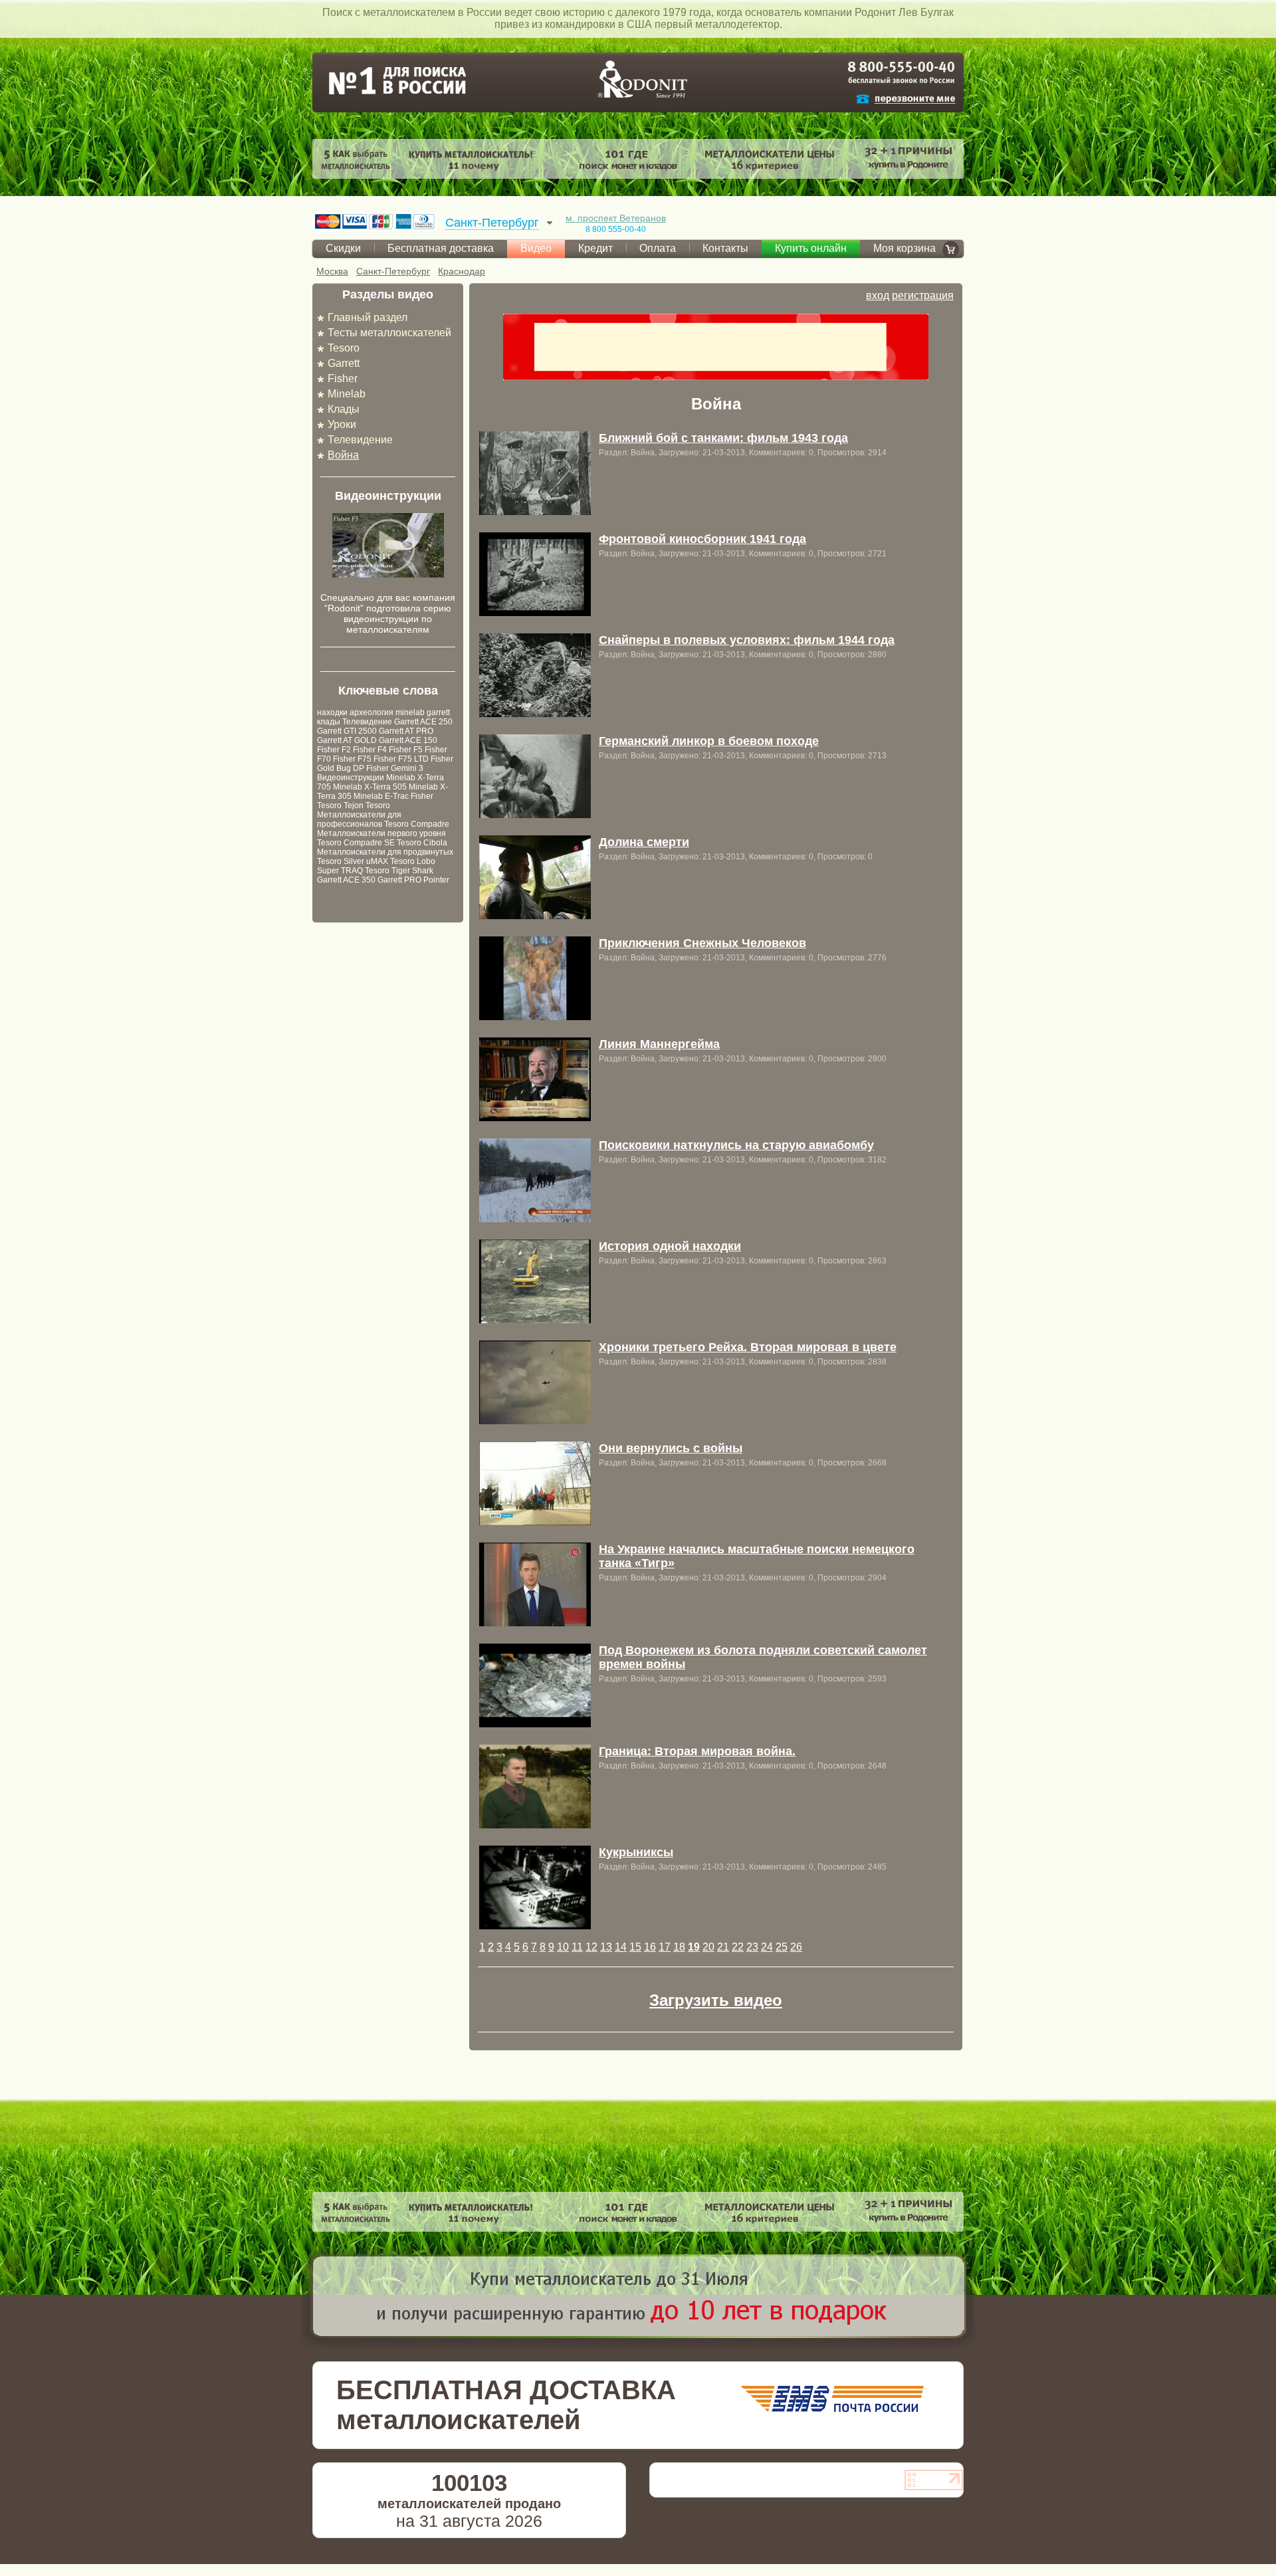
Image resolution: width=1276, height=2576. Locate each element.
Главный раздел (368, 317)
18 (679, 1947)
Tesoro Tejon (340, 805)
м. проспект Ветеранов (616, 218)
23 (752, 1947)
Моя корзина (904, 248)
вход (878, 295)
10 (563, 1947)
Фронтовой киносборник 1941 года (702, 539)
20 (708, 1947)
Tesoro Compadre (417, 824)
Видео (536, 248)
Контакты (725, 248)
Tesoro (344, 348)
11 (577, 1947)
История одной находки (670, 1246)
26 (796, 1947)
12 (591, 1947)
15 (635, 1947)
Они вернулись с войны (671, 1448)
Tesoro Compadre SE (356, 843)
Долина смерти (644, 842)
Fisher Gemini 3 (395, 768)
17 (665, 1947)
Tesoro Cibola (422, 843)
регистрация (923, 295)
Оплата (658, 248)
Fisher (343, 378)
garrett (438, 712)
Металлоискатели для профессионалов (359, 819)
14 (621, 1947)
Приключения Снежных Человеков (702, 943)
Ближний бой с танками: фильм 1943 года (723, 438)
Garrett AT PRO (406, 731)
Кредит (595, 248)
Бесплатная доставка (441, 248)
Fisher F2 (334, 750)
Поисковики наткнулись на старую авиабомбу (736, 1145)
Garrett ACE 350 (346, 880)
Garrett (344, 363)
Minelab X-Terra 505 (370, 787)
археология (372, 712)
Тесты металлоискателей (389, 333)
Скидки (343, 248)
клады (329, 722)
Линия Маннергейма (659, 1044)
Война (343, 455)
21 (723, 1947)
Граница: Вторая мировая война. (697, 1751)
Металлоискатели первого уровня (381, 833)
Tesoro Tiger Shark (399, 871)
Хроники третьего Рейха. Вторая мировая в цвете (748, 1347)
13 (606, 1947)
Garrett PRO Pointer (413, 880)
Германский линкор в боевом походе (709, 741)
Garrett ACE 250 (423, 722)
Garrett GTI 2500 (347, 731)
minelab (410, 712)
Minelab (347, 394)
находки (332, 712)
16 (650, 1947)
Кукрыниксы (636, 1852)
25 (782, 1947)
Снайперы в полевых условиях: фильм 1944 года (747, 640)
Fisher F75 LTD (401, 759)
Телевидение (360, 440)
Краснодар (462, 271)
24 (767, 1947)
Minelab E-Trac (381, 796)
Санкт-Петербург (393, 271)
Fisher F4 (370, 750)
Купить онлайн (811, 248)
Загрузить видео (716, 2000)
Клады (344, 409)
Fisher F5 (406, 750)
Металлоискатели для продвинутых (385, 852)
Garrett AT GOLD (347, 740)
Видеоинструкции (351, 778)
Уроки (342, 424)
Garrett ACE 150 (408, 740)
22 (738, 1947)
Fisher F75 (352, 759)
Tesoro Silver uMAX (353, 861)
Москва (332, 271)
